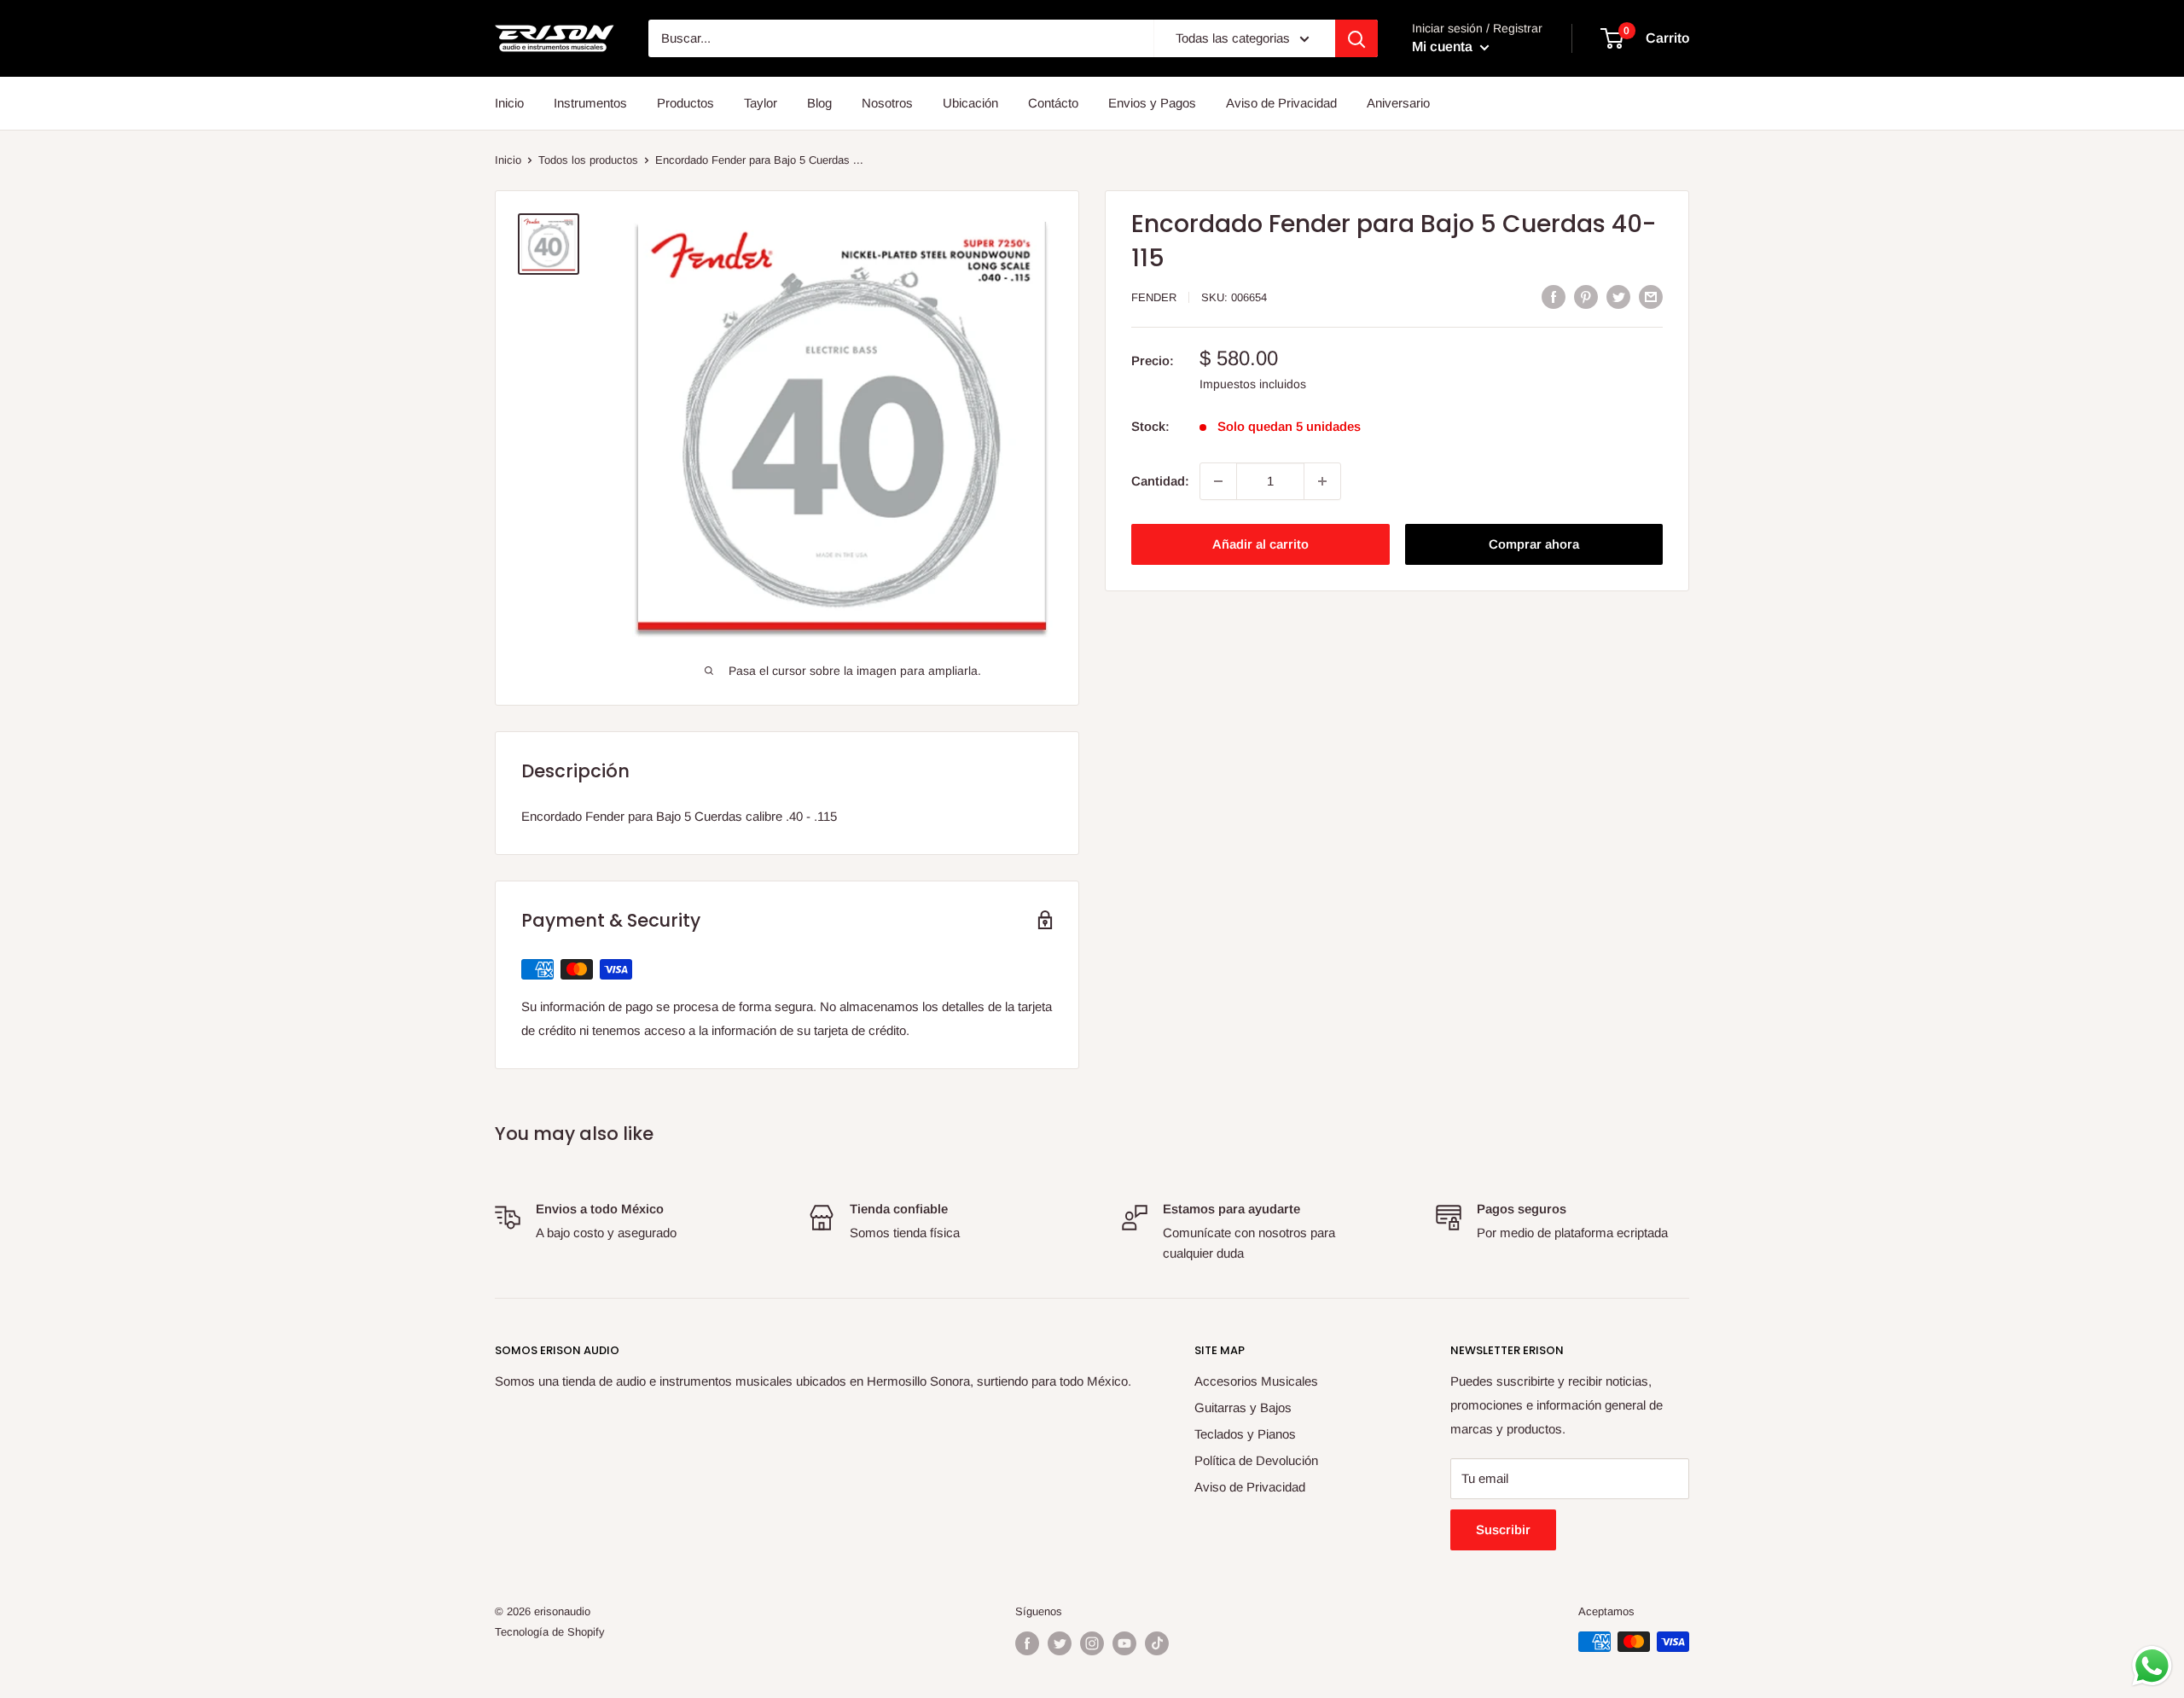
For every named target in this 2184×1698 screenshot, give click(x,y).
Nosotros (887, 103)
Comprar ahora (1534, 544)
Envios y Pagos (1152, 103)
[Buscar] (1356, 38)
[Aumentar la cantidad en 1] (1322, 481)
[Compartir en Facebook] (1554, 297)
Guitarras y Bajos (1243, 1407)
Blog (819, 103)
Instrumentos (590, 103)
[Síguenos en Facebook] (1027, 1643)
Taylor (761, 103)
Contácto (1053, 103)
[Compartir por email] (1651, 297)
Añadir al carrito (1260, 544)
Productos (685, 103)
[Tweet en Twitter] (1618, 297)
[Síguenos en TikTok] (1157, 1643)
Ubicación (970, 103)
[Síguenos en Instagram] (1092, 1643)
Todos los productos (588, 160)
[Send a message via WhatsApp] (2152, 1666)
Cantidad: (1160, 481)
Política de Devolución (1256, 1460)
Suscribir (1503, 1529)
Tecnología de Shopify (550, 1632)
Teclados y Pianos (1245, 1434)
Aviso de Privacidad (1281, 103)
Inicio (509, 103)
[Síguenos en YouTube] (1124, 1643)
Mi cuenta (1444, 47)
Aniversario (1398, 103)
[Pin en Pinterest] (1586, 297)
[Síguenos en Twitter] (1060, 1643)
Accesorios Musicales (1256, 1381)
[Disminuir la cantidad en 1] (1218, 481)
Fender (1154, 297)
